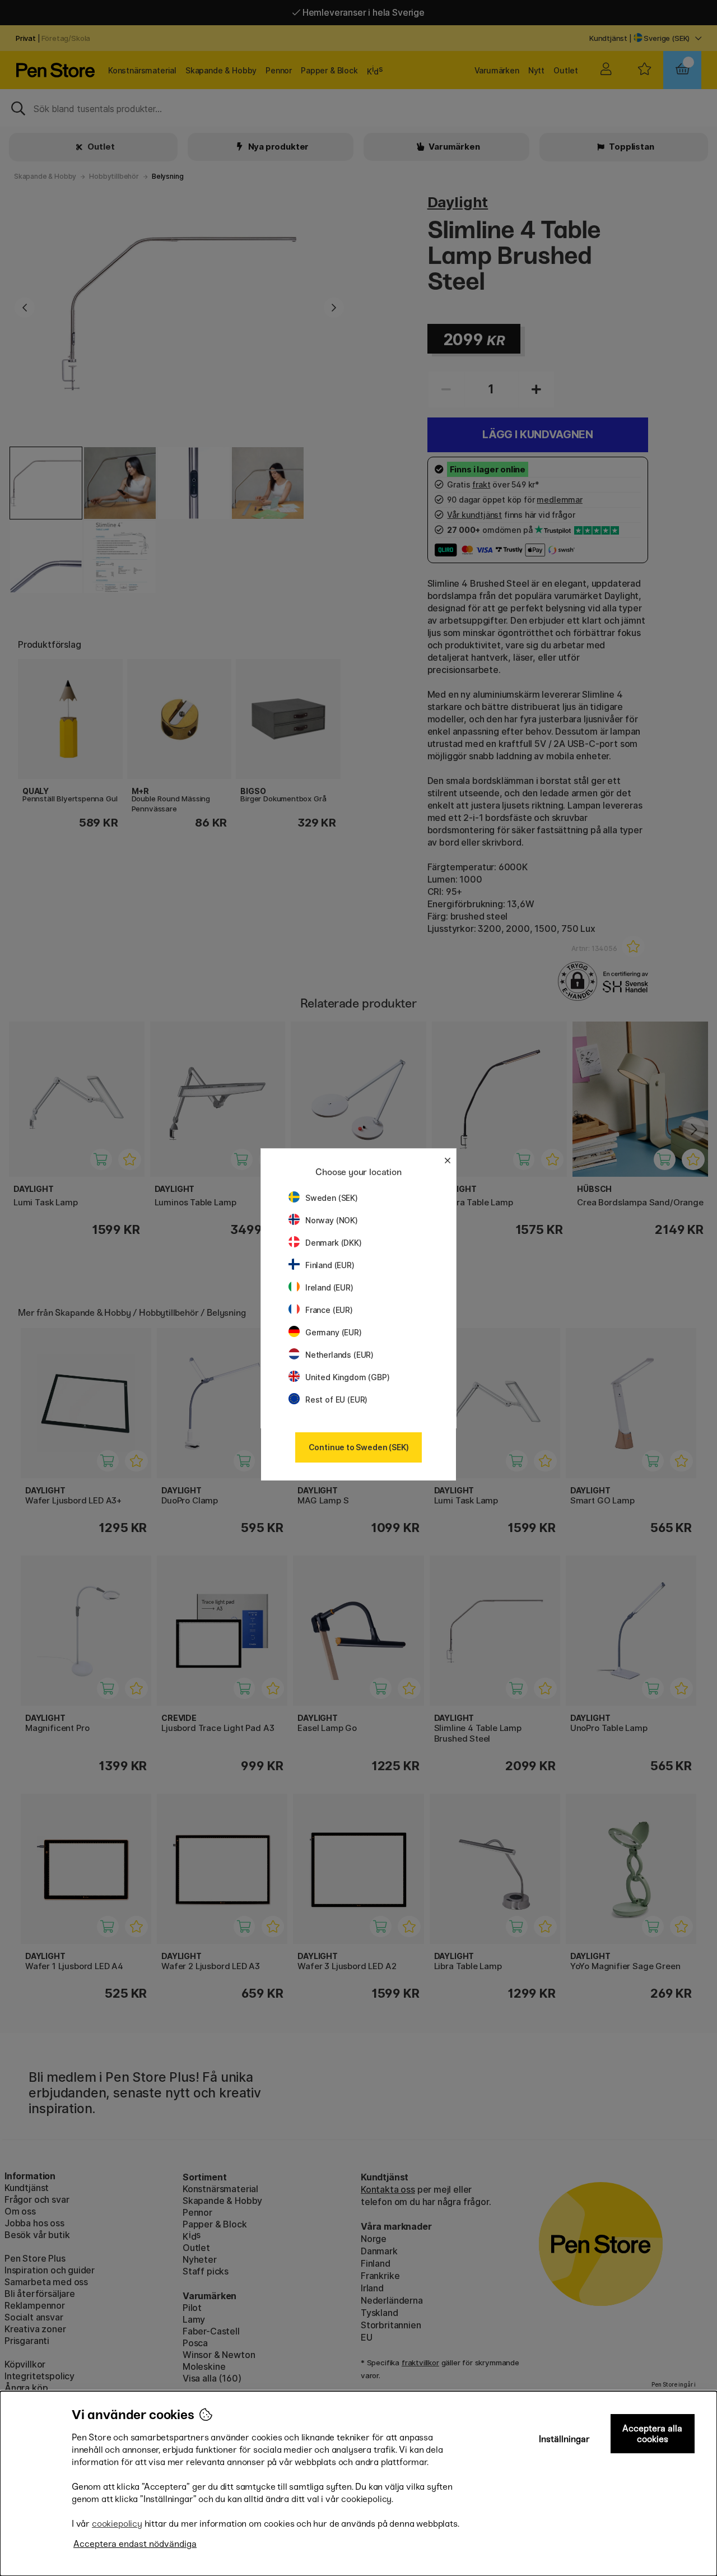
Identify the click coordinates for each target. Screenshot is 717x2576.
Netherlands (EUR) (339, 1355)
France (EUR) (329, 1310)
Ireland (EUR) (329, 1287)
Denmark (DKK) (334, 1243)
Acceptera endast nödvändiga (135, 2544)
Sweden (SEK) (332, 1198)
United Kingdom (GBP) (347, 1377)
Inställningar (564, 2439)
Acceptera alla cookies (652, 2434)
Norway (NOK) (332, 1220)
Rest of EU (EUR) (336, 1400)
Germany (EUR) (334, 1332)
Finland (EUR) (330, 1265)
